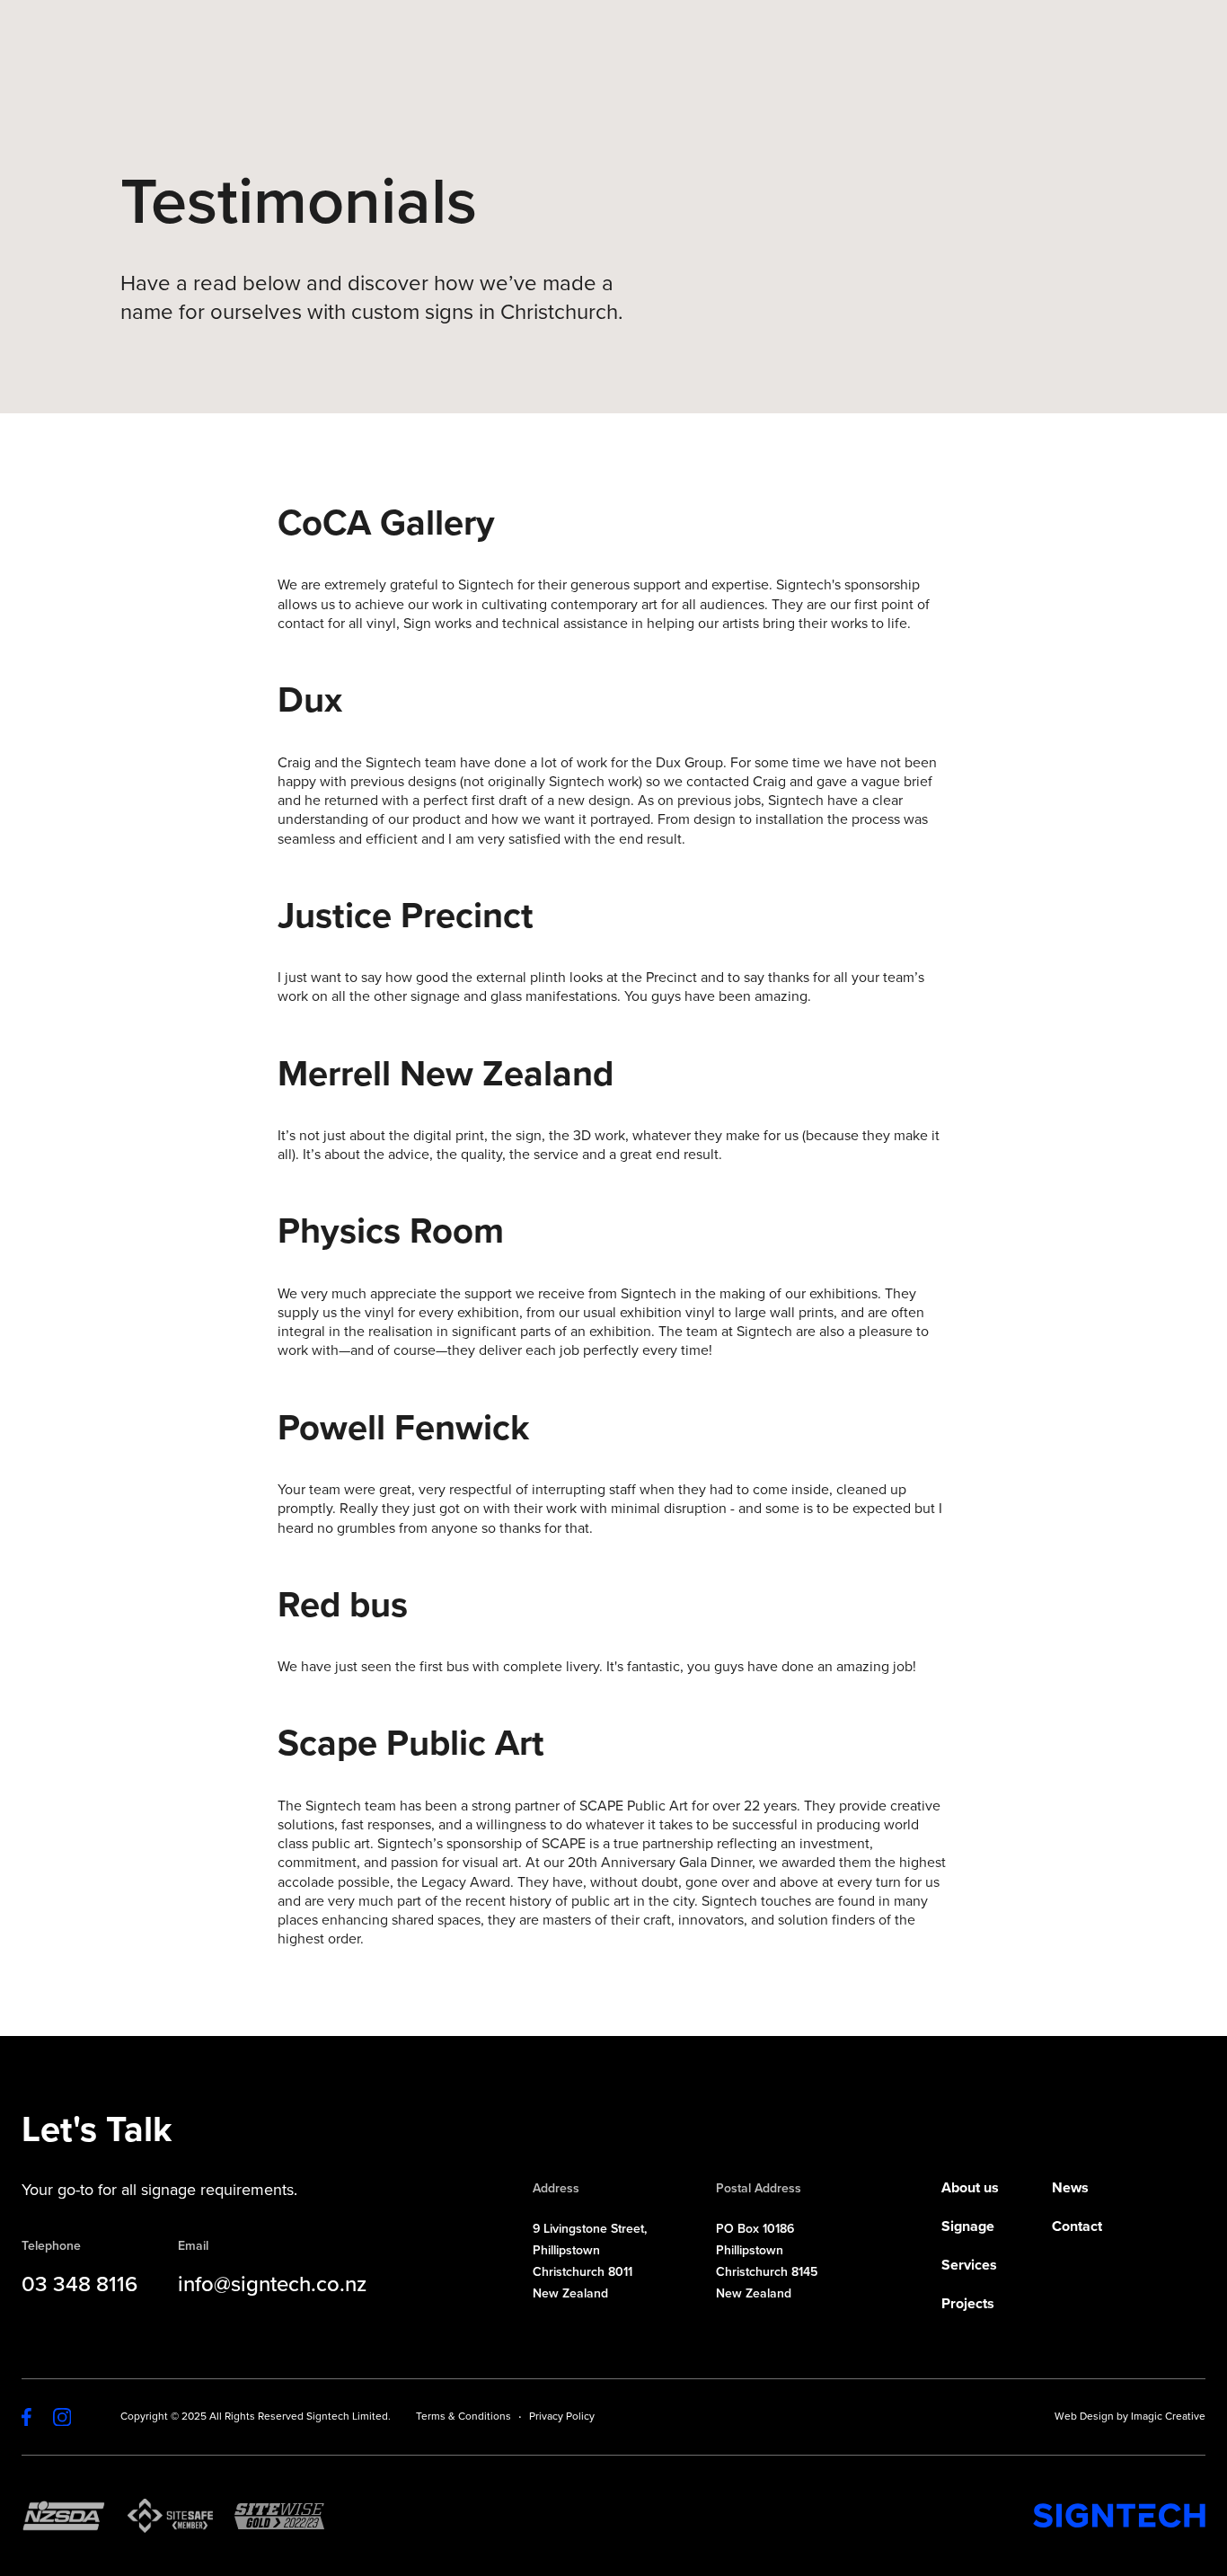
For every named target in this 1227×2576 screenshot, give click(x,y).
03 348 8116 (79, 2287)
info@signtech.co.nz (272, 2287)
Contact (1077, 2227)
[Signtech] (1119, 2515)
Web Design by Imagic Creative (1130, 2416)
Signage (968, 2227)
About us (970, 2188)
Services (969, 2266)
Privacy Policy (562, 2416)
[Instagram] (62, 2417)
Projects (968, 2304)
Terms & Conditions (463, 2416)
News (1070, 2188)
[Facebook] (26, 2417)
